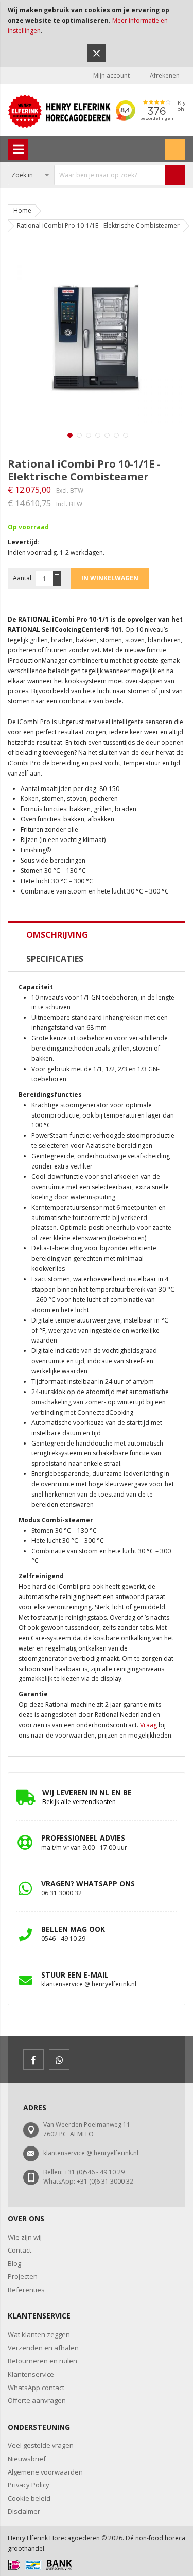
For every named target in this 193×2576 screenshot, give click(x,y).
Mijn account (111, 75)
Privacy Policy (29, 2485)
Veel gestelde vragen (41, 2445)
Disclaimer (24, 2511)
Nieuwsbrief (27, 2459)
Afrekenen (165, 75)
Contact (20, 2250)
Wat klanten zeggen (39, 2334)
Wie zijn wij (25, 2237)
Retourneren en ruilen (42, 2361)
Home (22, 210)
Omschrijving (57, 935)
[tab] (97, 935)
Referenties (26, 2290)
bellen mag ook (73, 1929)
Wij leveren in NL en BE (87, 1792)
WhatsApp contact (36, 2388)
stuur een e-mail (75, 1975)
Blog (14, 2263)
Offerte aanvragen (37, 2400)
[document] (97, 33)
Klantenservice (31, 2374)
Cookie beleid (29, 2498)
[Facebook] (33, 2059)
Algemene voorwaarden (45, 2472)
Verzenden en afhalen (43, 2348)
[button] (69, 434)
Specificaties (55, 959)
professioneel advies (83, 1838)
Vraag (148, 1725)
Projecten (23, 2276)
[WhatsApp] (59, 2059)
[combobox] (86, 175)
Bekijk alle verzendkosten (79, 1802)
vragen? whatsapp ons (88, 1884)
